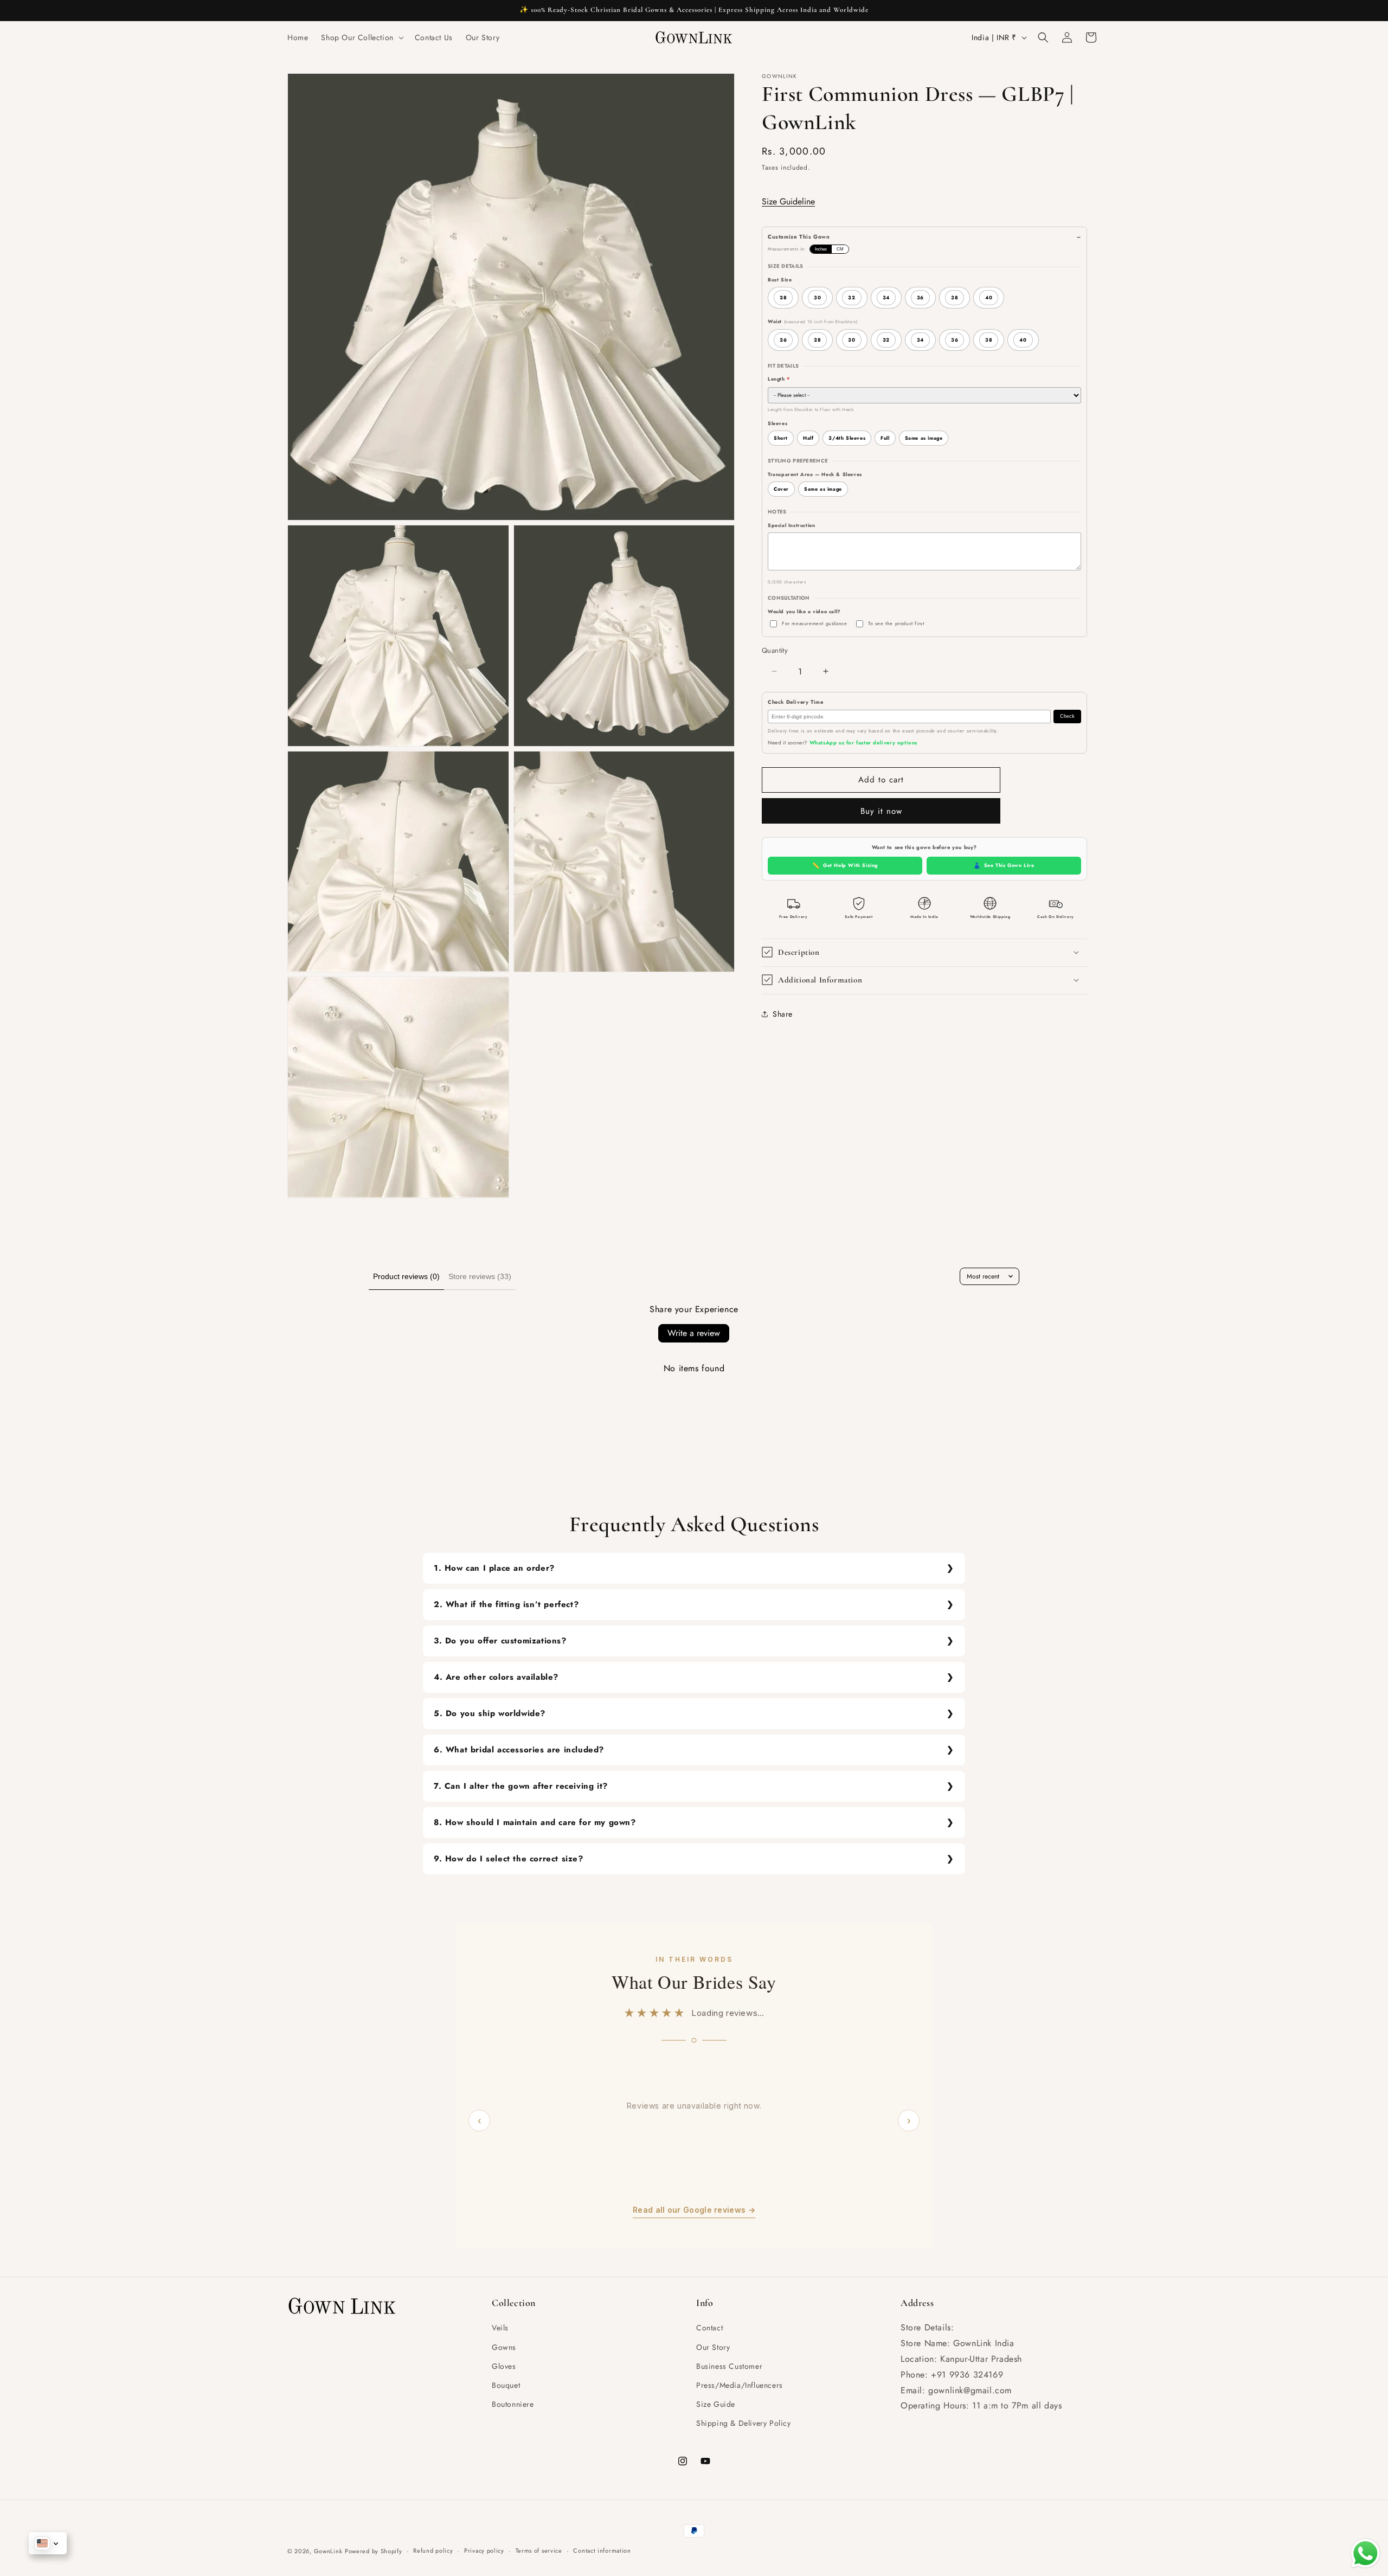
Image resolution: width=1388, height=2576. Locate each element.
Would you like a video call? (804, 611)
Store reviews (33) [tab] (480, 1276)
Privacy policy (484, 2551)
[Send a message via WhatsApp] (1365, 2553)
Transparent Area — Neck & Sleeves (815, 474)
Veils (500, 2328)
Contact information (602, 2551)
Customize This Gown (799, 237)
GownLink (328, 2551)
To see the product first (896, 623)
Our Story (713, 2347)
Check (1067, 716)
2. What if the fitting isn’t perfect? (506, 1604)
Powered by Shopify (374, 2551)
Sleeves (777, 423)
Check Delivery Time (795, 702)
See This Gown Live (1004, 865)
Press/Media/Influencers (740, 2385)
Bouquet (506, 2385)
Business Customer (729, 2366)
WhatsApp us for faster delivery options (863, 743)
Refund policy (433, 2551)
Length (779, 379)
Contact (709, 2328)
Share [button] (783, 1014)
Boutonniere (513, 2404)
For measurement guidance (814, 623)
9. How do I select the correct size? (509, 1859)
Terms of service (539, 2551)
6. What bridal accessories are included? (519, 1750)
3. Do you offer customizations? (500, 1641)
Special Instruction (791, 525)
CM (840, 249)
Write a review (694, 1333)
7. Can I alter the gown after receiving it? (521, 1786)
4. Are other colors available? (496, 1677)
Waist (812, 321)
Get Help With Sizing (845, 865)
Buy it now (881, 811)
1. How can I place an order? (494, 1568)
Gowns (504, 2347)
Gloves (504, 2366)
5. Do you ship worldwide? (490, 1713)
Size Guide (716, 2404)
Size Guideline (788, 201)
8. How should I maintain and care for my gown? (535, 1822)
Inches (821, 249)
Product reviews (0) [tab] (406, 1276)
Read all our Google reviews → (694, 2210)
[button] (361, 37)
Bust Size (780, 280)
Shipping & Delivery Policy (744, 2423)
